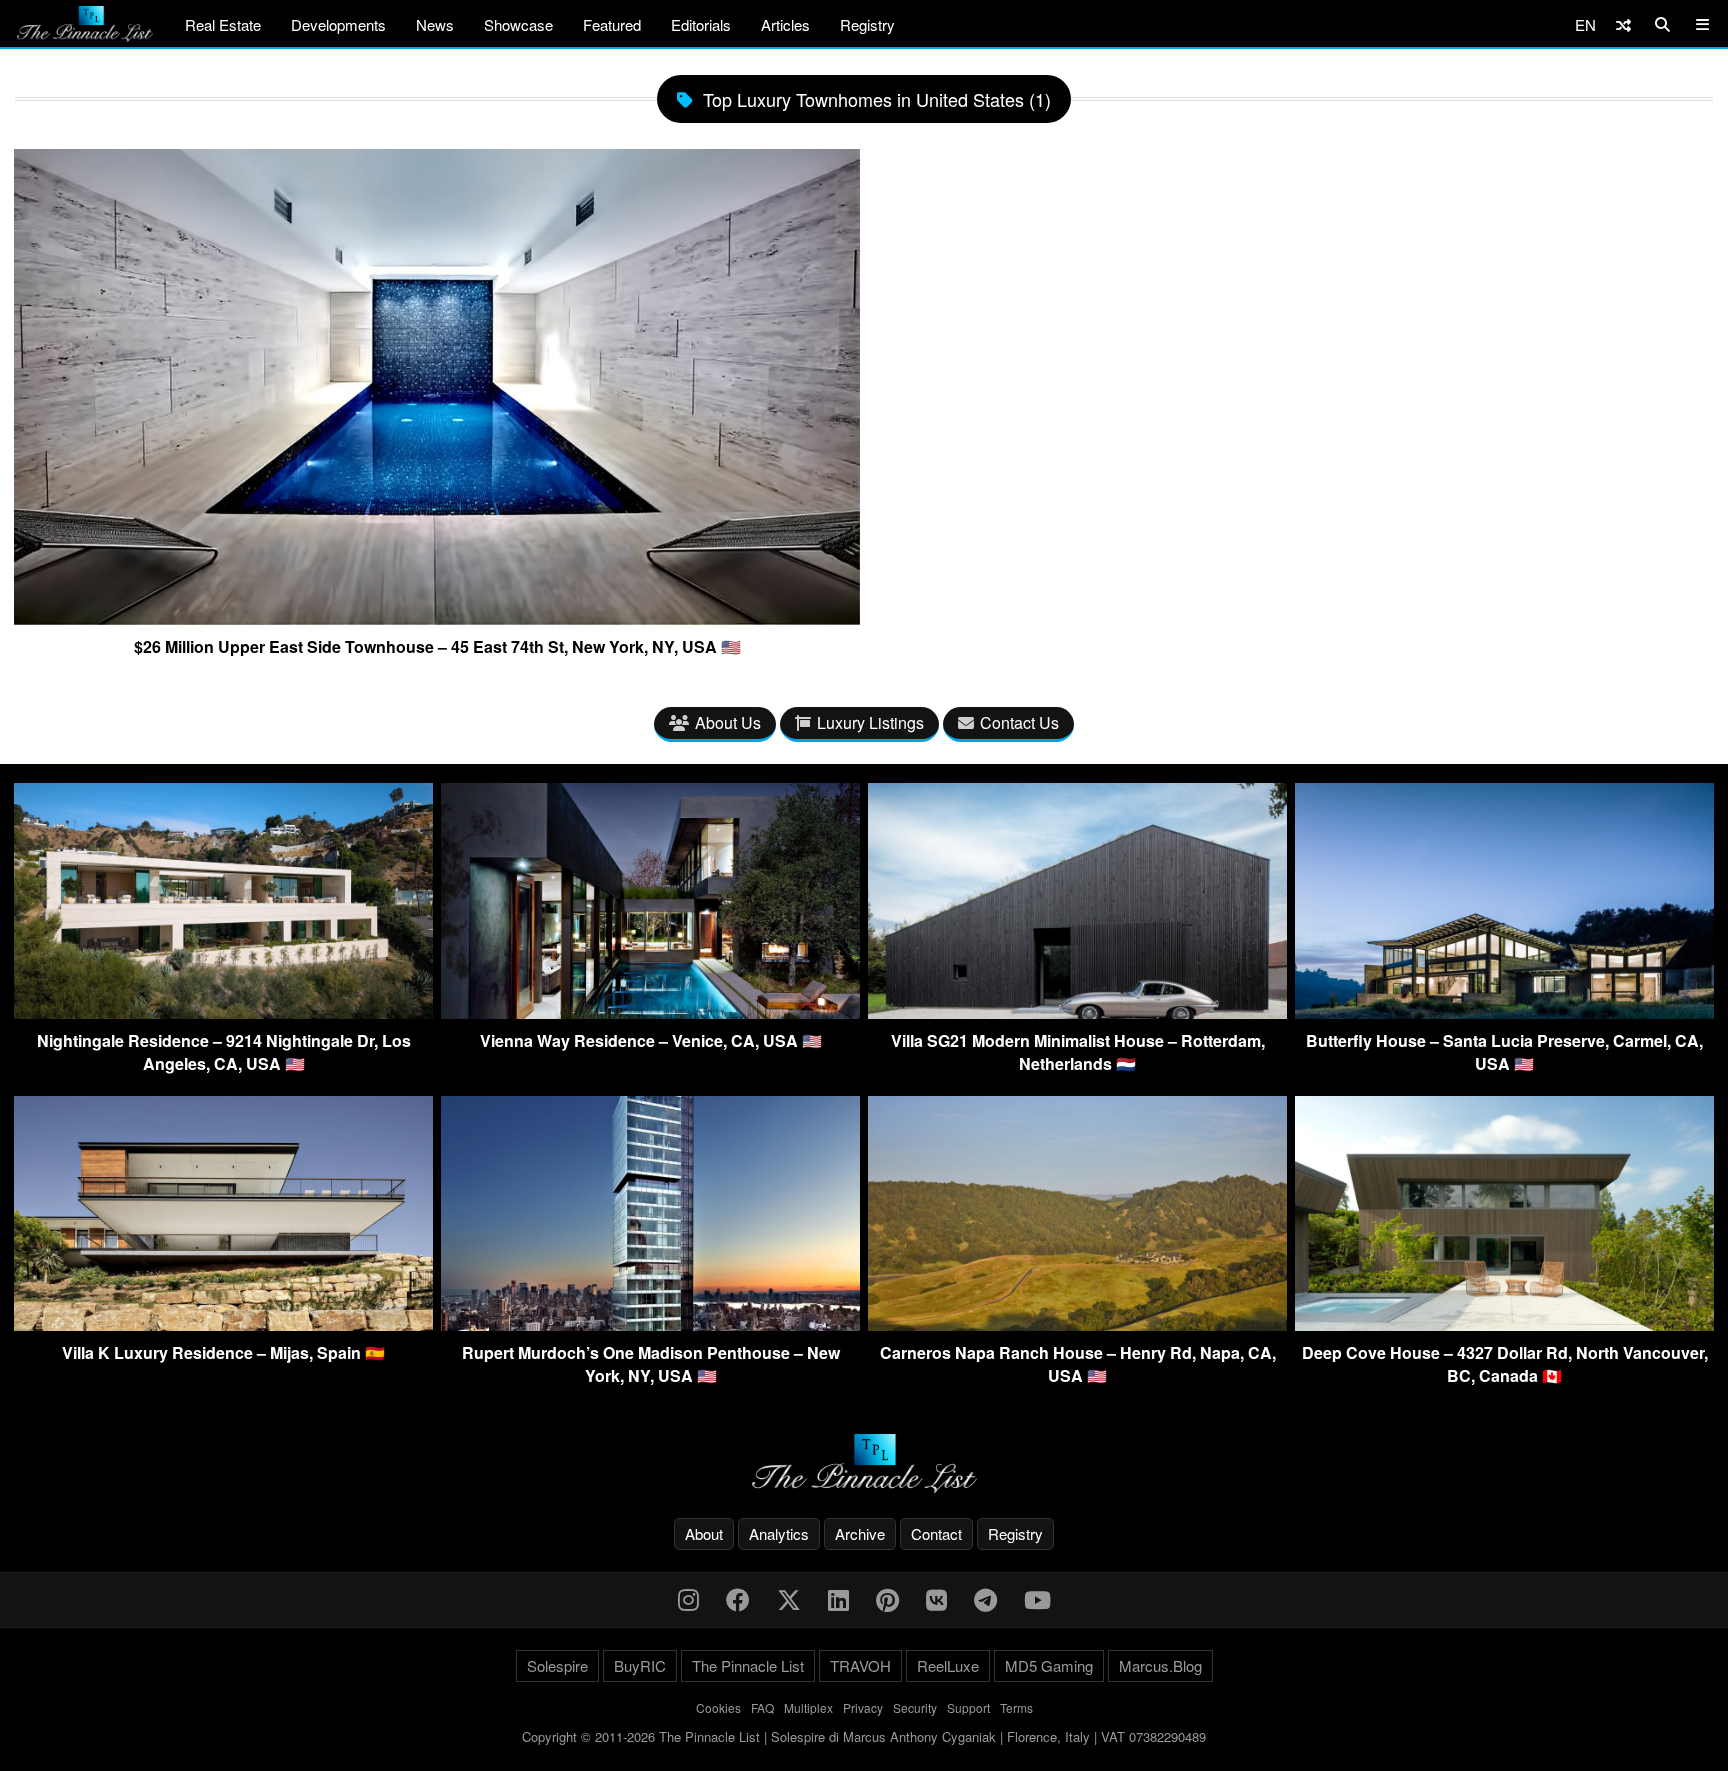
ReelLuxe (948, 1665)
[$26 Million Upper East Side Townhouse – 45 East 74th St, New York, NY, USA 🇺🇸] (437, 617)
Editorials (701, 24)
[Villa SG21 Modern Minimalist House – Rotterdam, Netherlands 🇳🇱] (1077, 1012)
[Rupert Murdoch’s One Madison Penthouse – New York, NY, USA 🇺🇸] (650, 1324)
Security (915, 1707)
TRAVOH (860, 1665)
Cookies (718, 1707)
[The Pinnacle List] (864, 1463)
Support (968, 1707)
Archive (860, 1533)
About (704, 1533)
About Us (728, 722)
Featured (612, 24)
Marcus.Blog (1160, 1665)
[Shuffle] (1623, 24)
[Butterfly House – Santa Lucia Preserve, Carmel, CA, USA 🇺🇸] (1504, 1012)
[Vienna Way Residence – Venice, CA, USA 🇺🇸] (650, 1012)
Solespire (557, 1665)
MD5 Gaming (1049, 1665)
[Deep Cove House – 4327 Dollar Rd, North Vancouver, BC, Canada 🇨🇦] (1504, 1324)
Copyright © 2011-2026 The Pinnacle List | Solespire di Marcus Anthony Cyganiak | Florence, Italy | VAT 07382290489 (864, 1736)
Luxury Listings (870, 722)
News (435, 24)
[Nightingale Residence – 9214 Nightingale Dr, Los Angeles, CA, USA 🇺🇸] (223, 1012)
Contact (936, 1533)
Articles (785, 24)
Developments (338, 24)
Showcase (518, 24)
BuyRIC (640, 1665)
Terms (1016, 1707)
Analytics (779, 1533)
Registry (867, 24)
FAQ (762, 1707)
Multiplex (808, 1707)
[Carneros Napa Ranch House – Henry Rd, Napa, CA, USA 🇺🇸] (1077, 1324)
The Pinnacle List (748, 1665)
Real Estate (223, 24)
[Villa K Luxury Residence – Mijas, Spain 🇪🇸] (223, 1324)
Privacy (863, 1707)
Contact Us (1019, 722)
